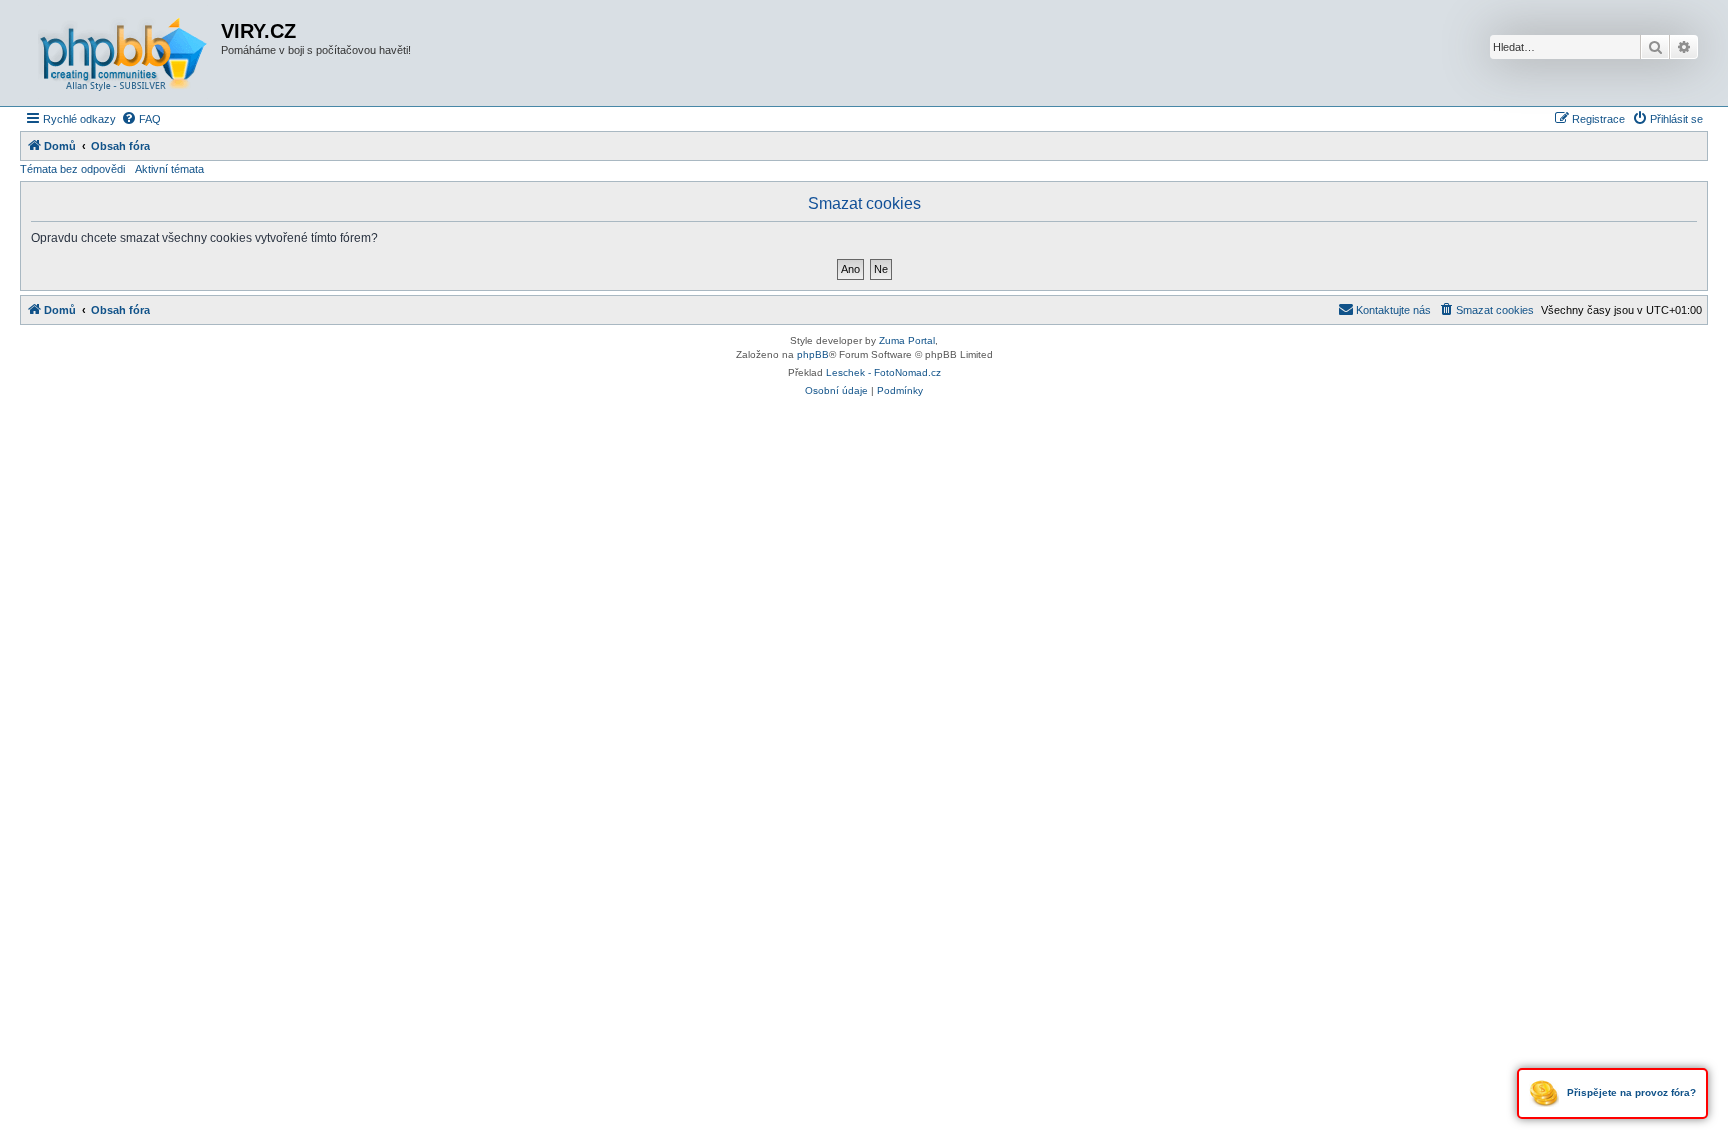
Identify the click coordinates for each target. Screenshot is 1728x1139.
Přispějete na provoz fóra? (1630, 1092)
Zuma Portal (907, 340)
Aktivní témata (169, 169)
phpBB (813, 354)
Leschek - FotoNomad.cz (883, 372)
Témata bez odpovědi (72, 169)
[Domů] (123, 53)
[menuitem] (141, 119)
